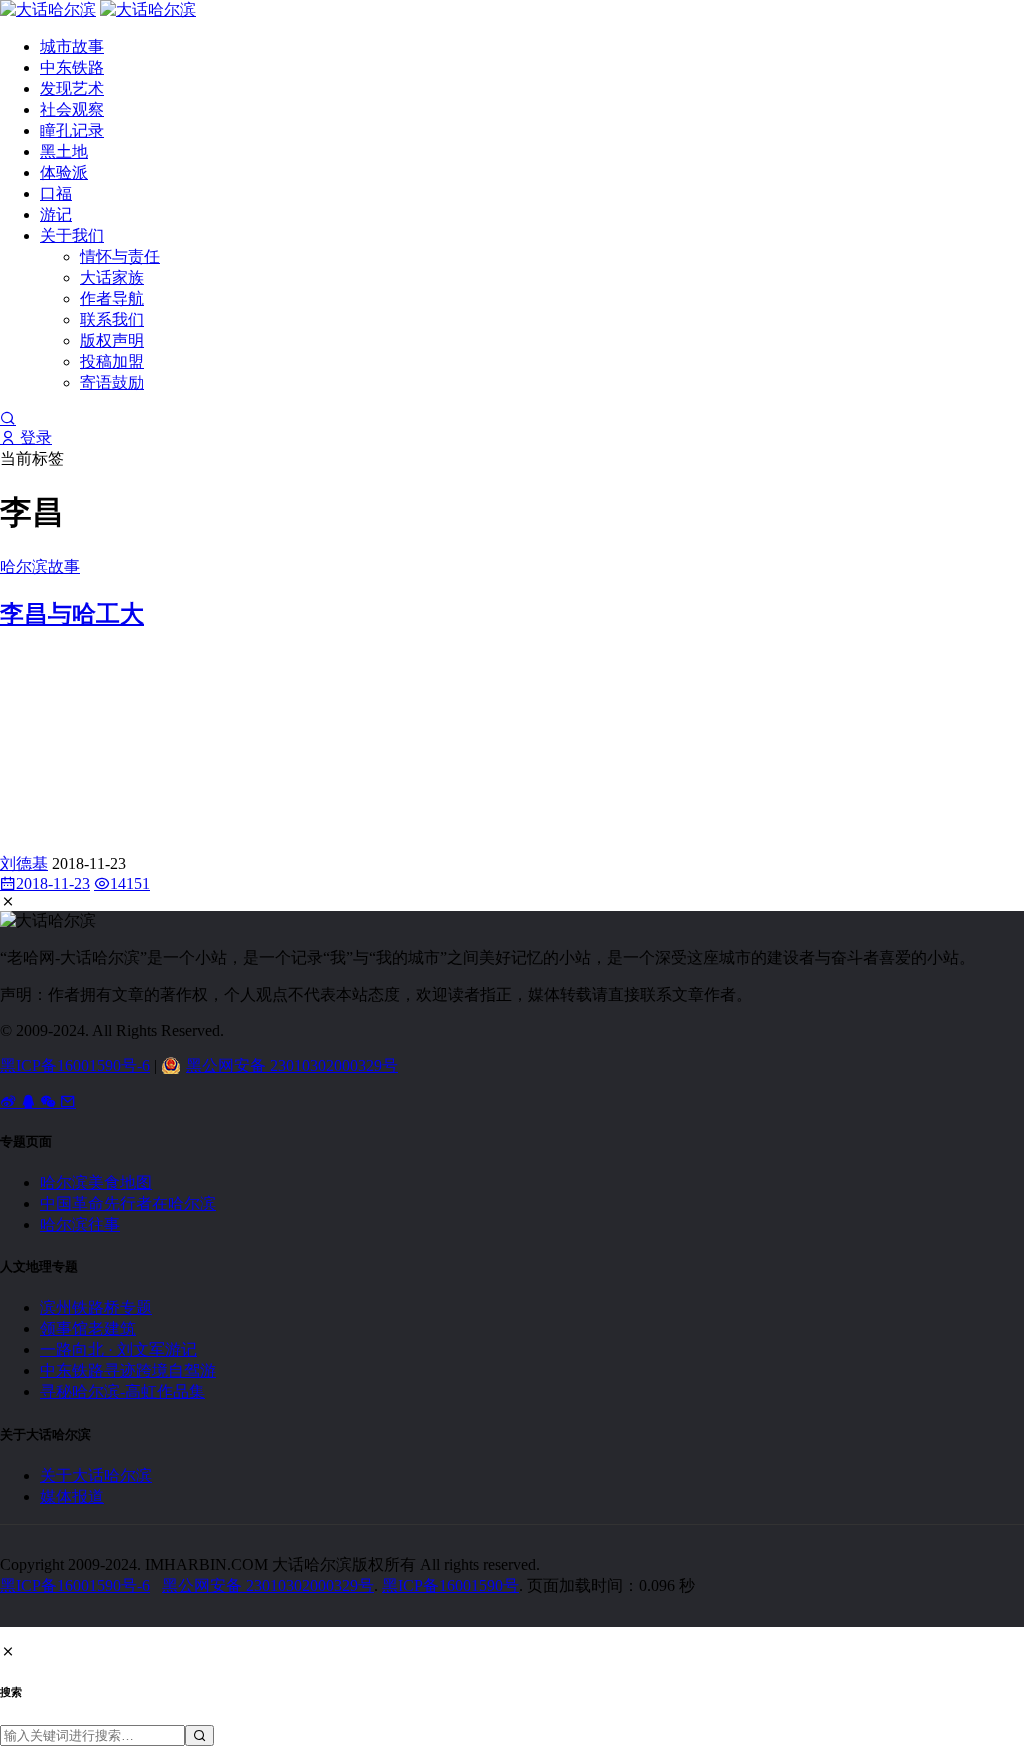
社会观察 (72, 109)
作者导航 (112, 298)
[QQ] (30, 1101)
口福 (56, 193)
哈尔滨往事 (80, 1224)
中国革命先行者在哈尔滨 (128, 1203)
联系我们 (112, 319)
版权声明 (112, 340)
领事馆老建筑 (88, 1328)
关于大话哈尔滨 (96, 1475)
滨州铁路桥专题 (96, 1307)
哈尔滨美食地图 (96, 1182)
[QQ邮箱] (68, 1101)
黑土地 (64, 151)
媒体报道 (72, 1496)
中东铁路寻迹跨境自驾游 (128, 1370)
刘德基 (24, 863)
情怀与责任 (120, 256)
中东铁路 (72, 67)
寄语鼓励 (112, 382)
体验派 (64, 172)
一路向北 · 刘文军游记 (118, 1349)
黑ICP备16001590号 (450, 1585)
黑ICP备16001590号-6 (75, 1065)
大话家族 (112, 277)
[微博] (10, 1101)
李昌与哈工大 (72, 614)
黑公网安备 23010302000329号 (292, 1065)
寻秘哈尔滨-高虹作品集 (122, 1391)
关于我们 (72, 235)
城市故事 (72, 46)
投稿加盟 (112, 361)
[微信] (50, 1101)
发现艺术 (72, 88)
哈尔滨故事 (40, 566)
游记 (56, 214)
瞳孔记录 (72, 130)
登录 (34, 437)
